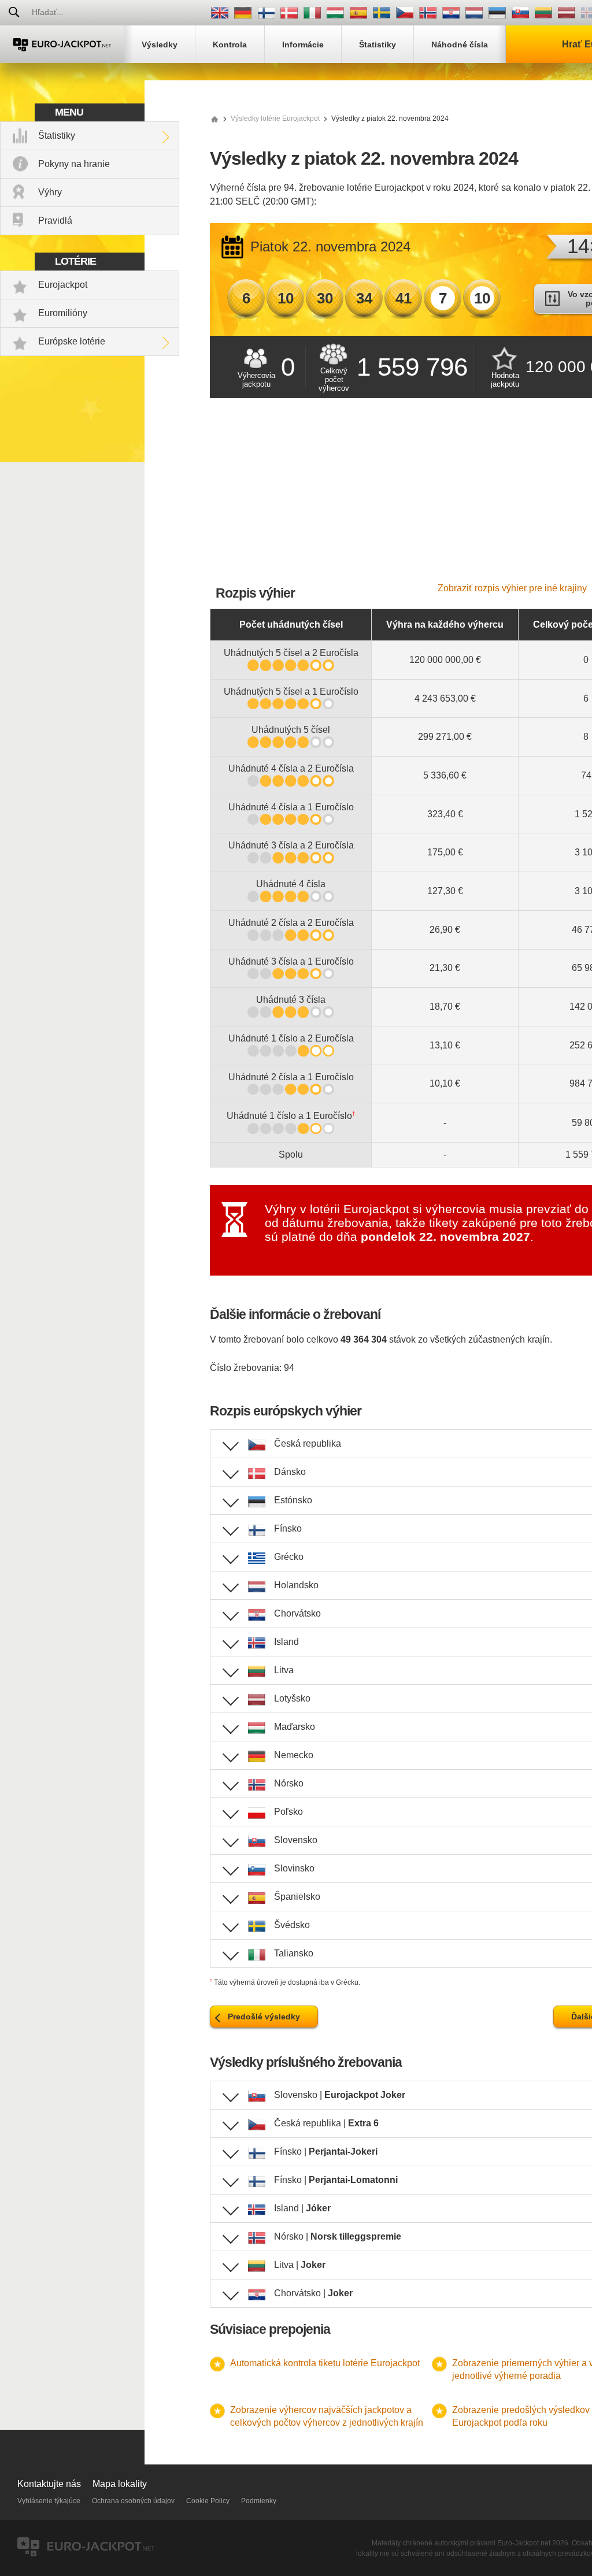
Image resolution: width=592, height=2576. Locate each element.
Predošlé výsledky (264, 2017)
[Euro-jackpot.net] (214, 118)
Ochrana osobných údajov (133, 2501)
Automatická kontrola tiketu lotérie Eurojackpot (325, 2363)
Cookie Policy (208, 2501)
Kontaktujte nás (49, 2484)
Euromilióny (63, 313)
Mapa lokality (120, 2484)
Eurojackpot (63, 285)
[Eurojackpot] (62, 44)
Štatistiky (57, 136)
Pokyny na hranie (74, 164)
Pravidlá (55, 220)
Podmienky (259, 2501)
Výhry (50, 192)
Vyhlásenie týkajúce (49, 2501)
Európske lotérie (72, 341)
